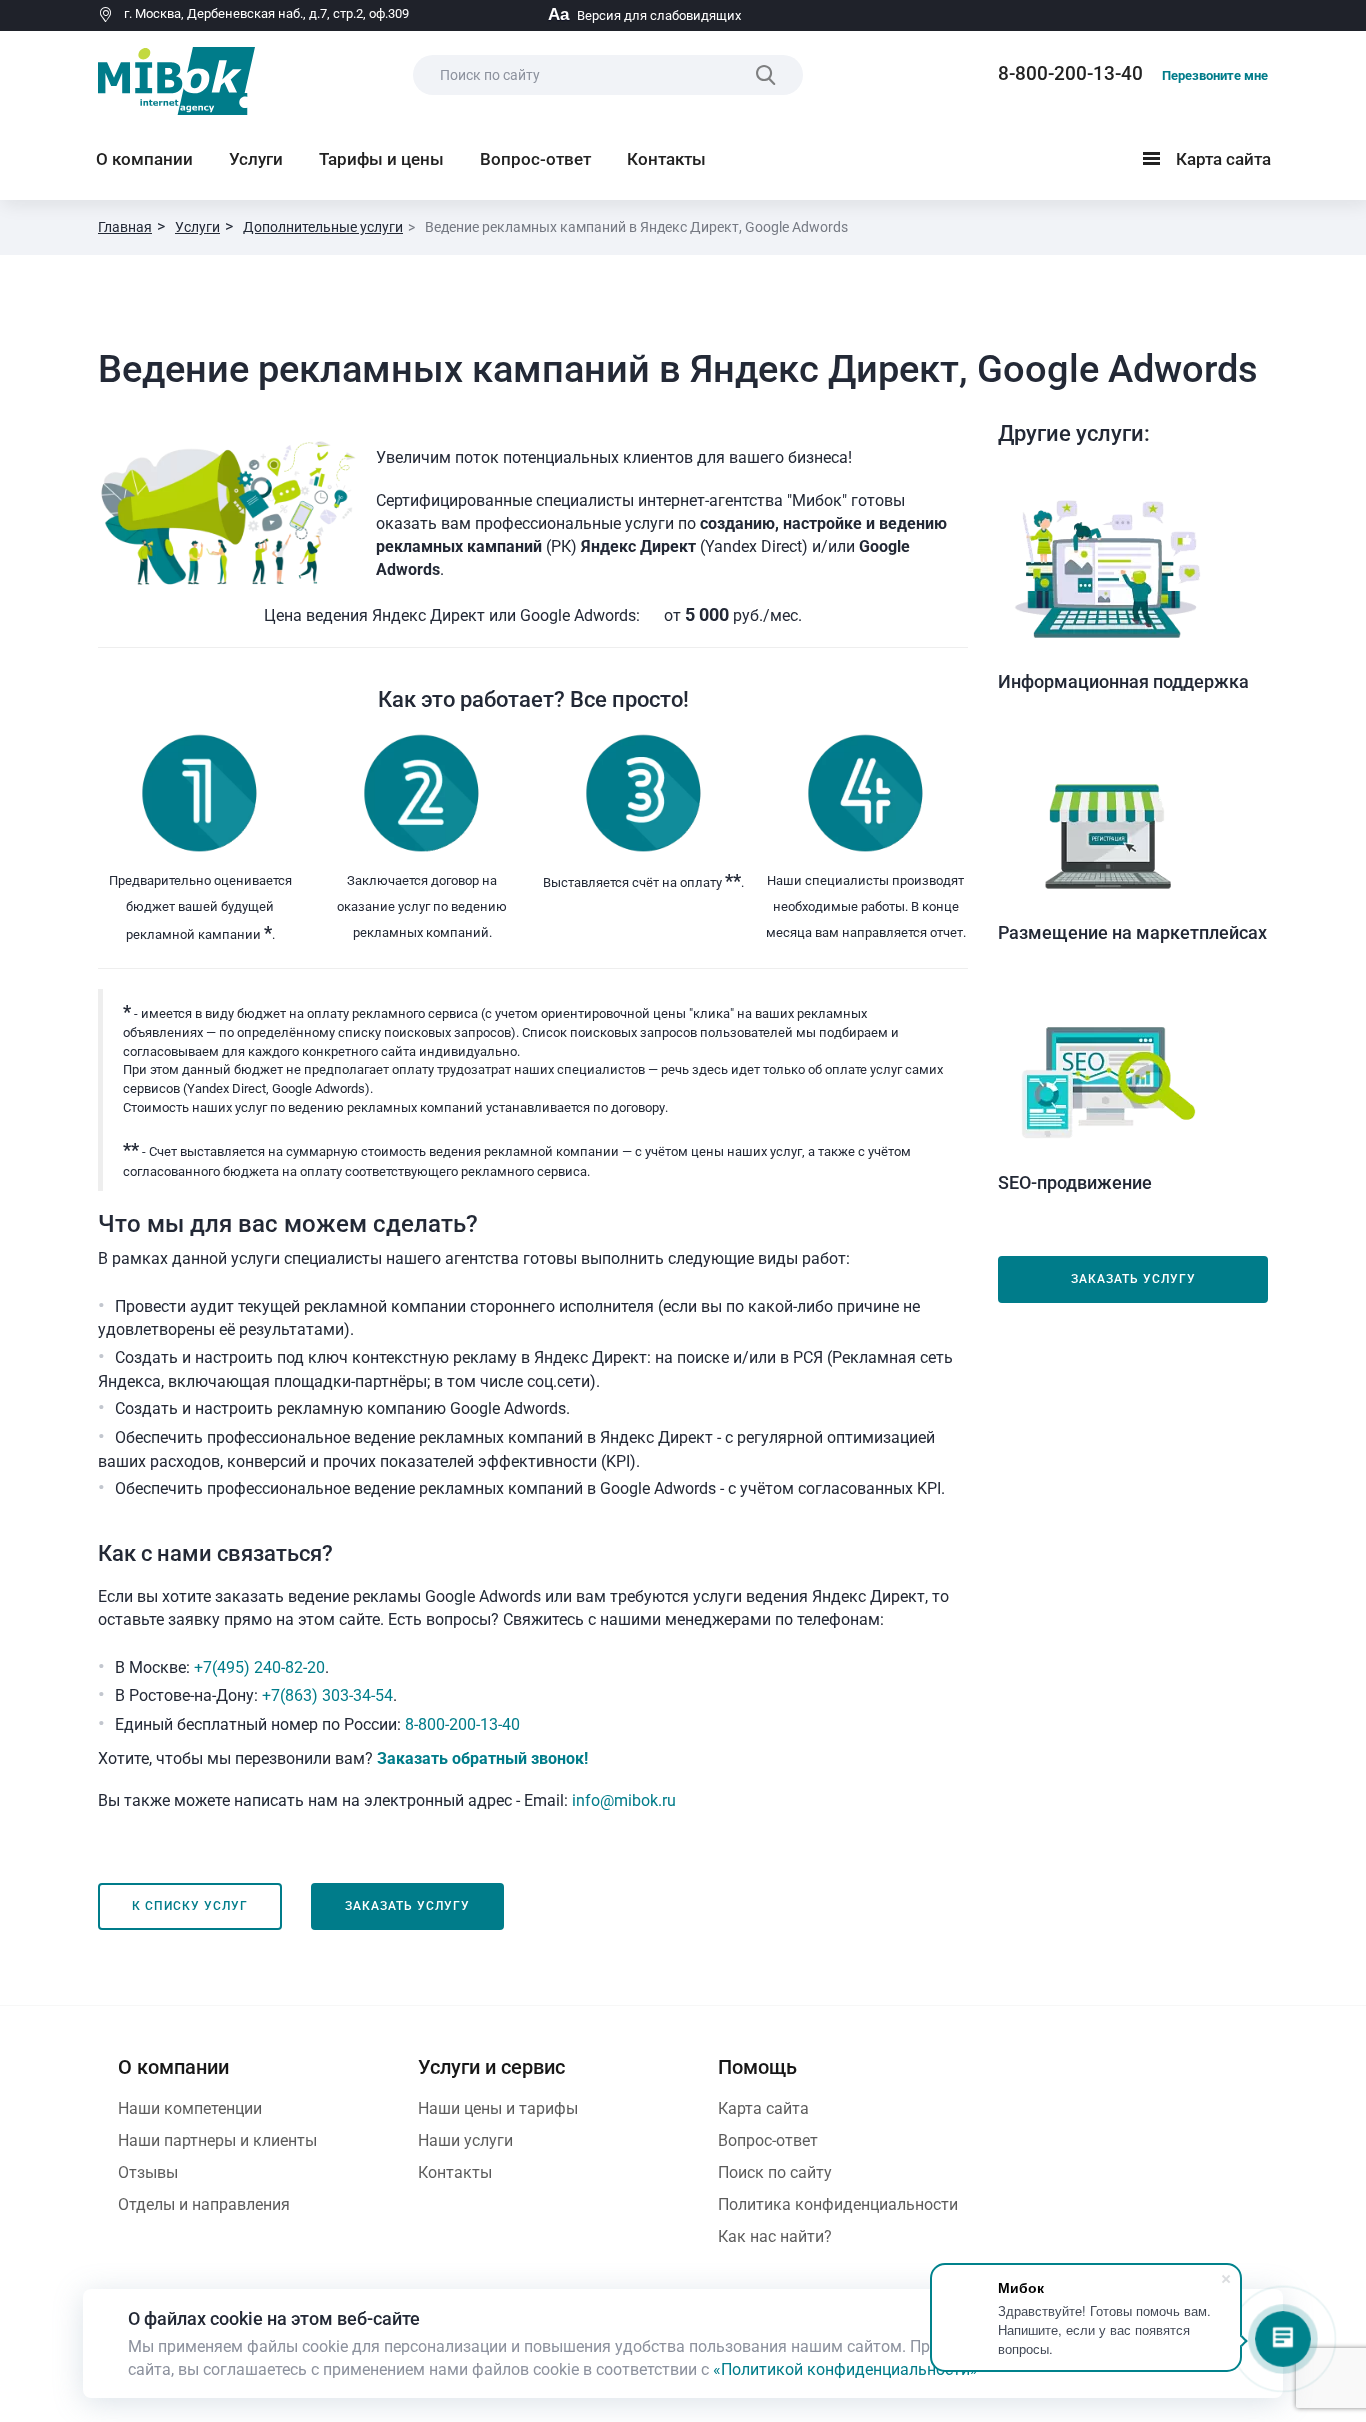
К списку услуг (190, 1906)
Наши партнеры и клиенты (217, 2140)
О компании (144, 159)
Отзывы (148, 2172)
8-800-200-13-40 (1070, 73)
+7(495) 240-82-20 (259, 1667)
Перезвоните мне (1215, 75)
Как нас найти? (775, 2236)
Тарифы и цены (381, 159)
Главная (125, 227)
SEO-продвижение (1075, 1182)
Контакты (666, 159)
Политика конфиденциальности (838, 2204)
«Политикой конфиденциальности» (845, 2369)
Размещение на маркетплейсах (1132, 932)
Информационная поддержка (1123, 681)
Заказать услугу (1133, 1279)
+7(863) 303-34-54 (327, 1695)
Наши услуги (465, 2140)
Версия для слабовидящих (644, 15)
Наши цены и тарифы (498, 2108)
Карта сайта (1211, 163)
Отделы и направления (204, 2204)
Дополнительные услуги (323, 227)
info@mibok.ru (624, 1800)
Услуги (256, 159)
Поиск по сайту (775, 2172)
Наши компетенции (190, 2108)
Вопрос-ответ (535, 159)
